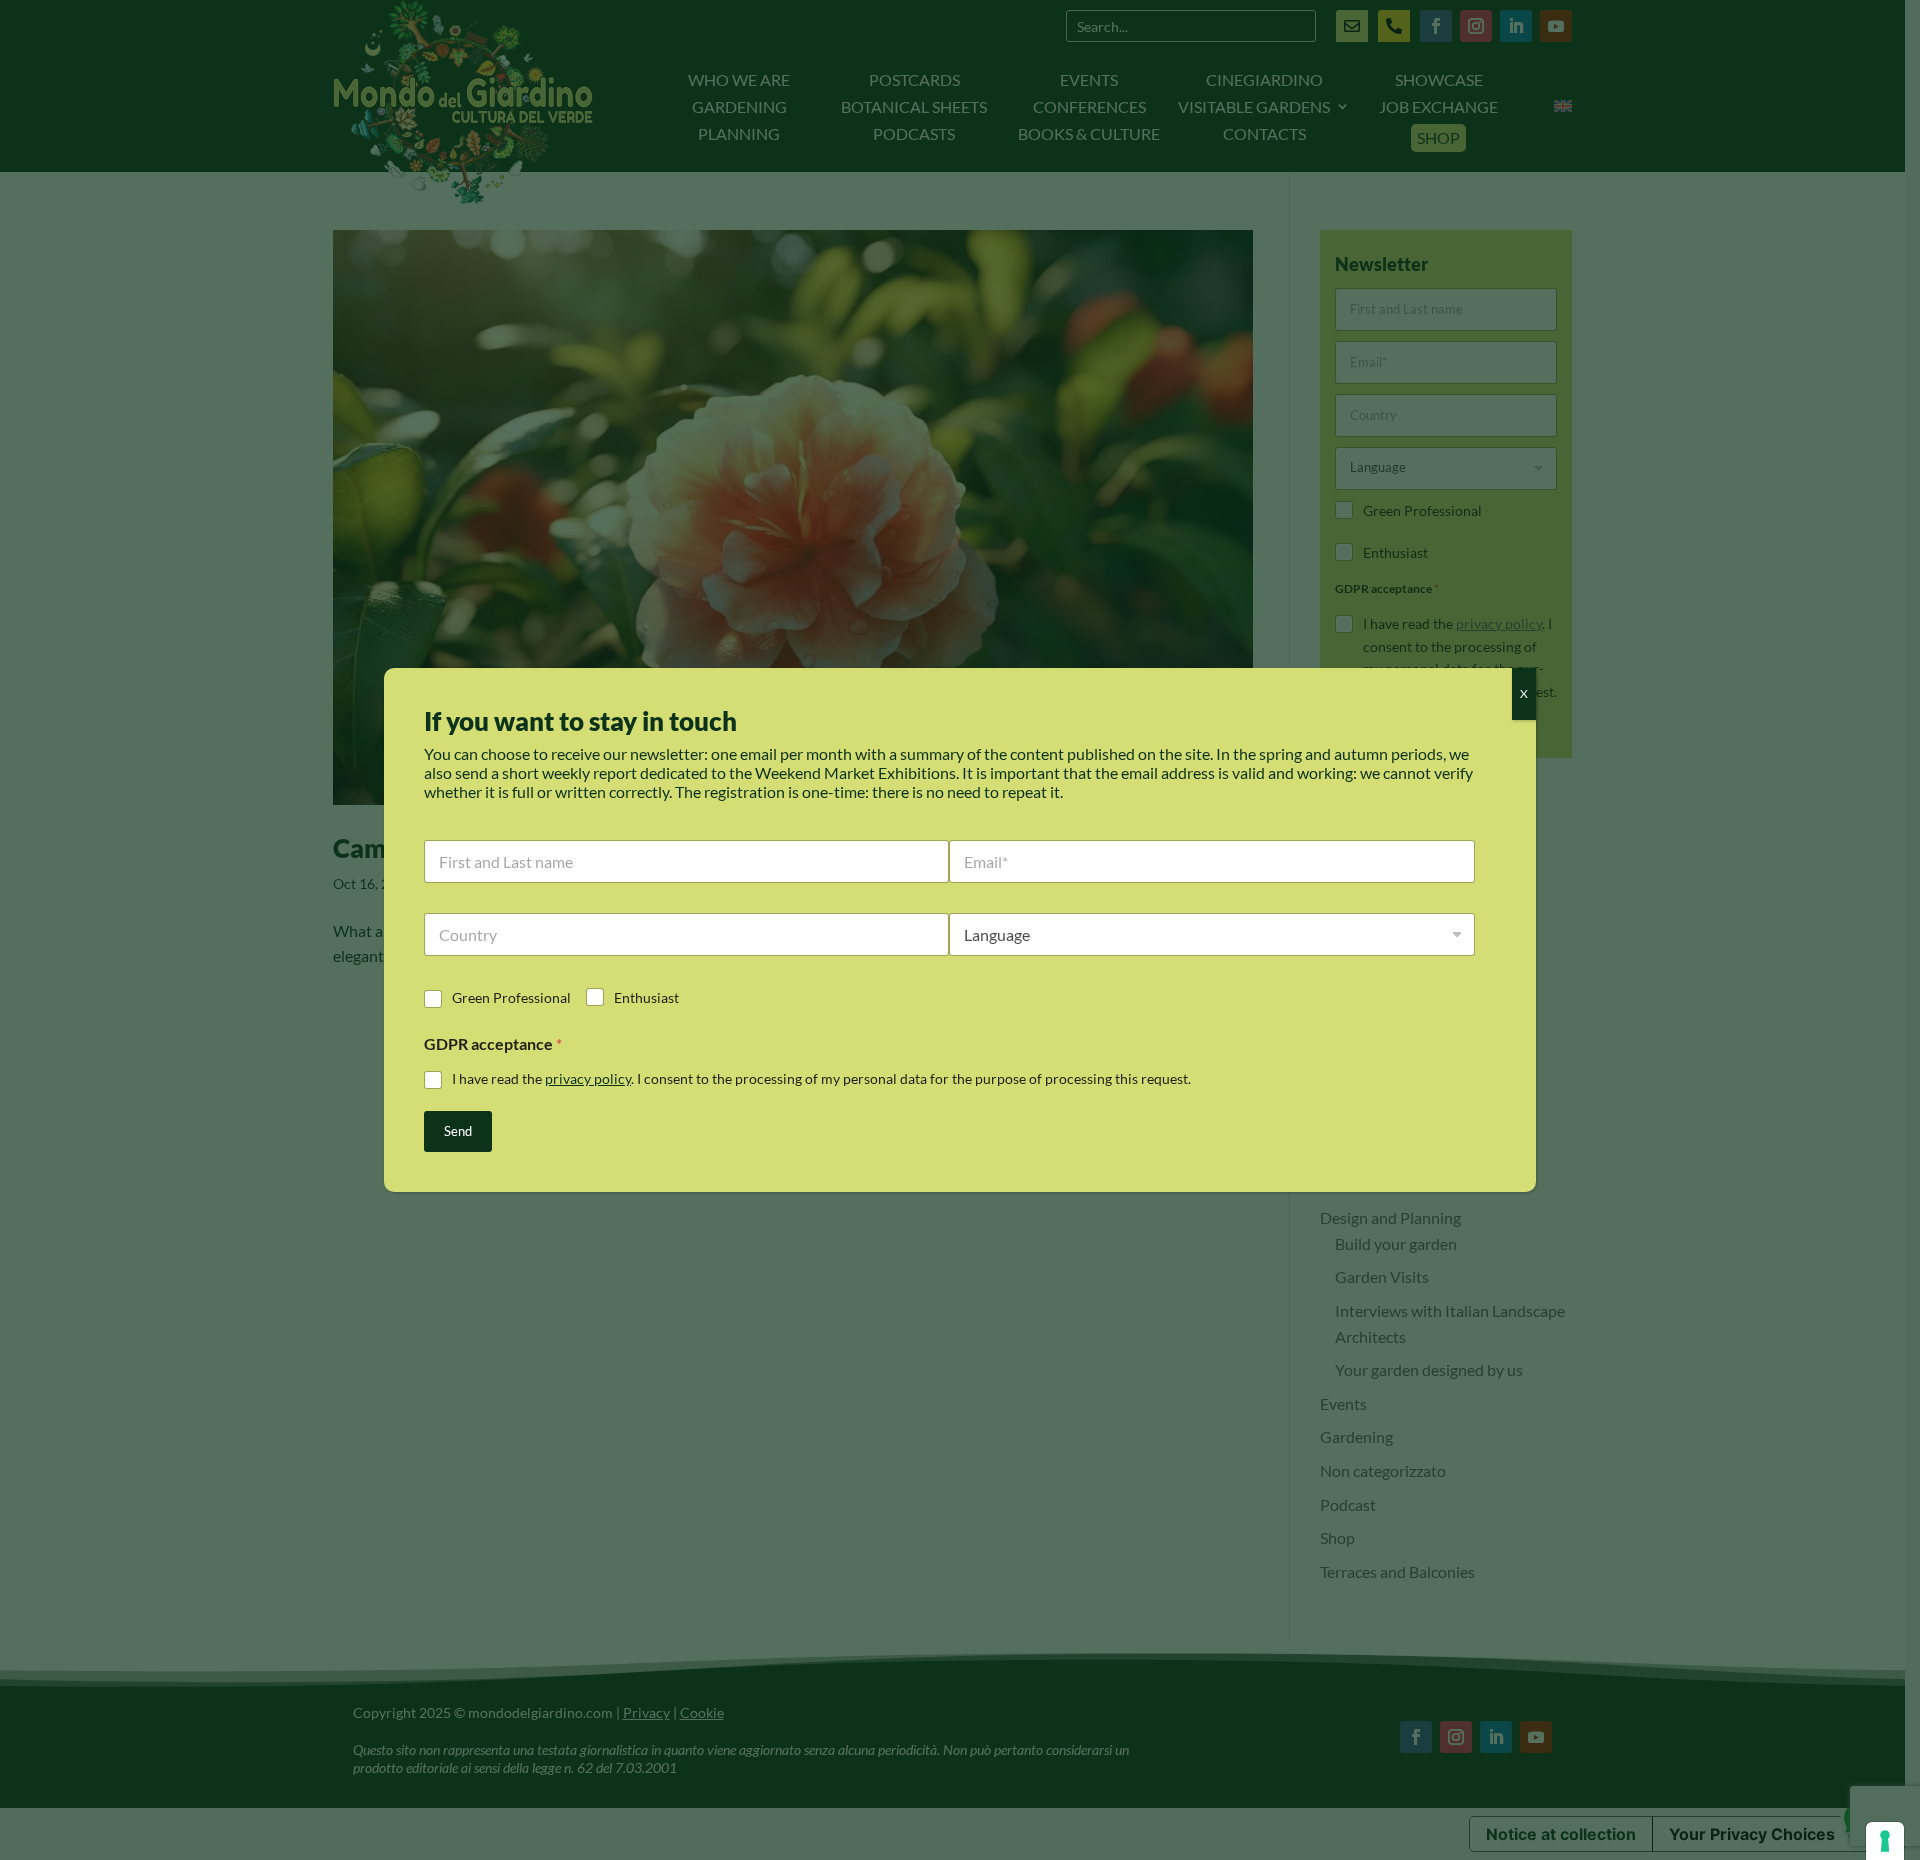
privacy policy (588, 1078)
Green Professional (511, 997)
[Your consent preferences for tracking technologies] (1885, 1841)
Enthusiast (646, 997)
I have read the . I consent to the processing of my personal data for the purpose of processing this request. (821, 1078)
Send (458, 1131)
